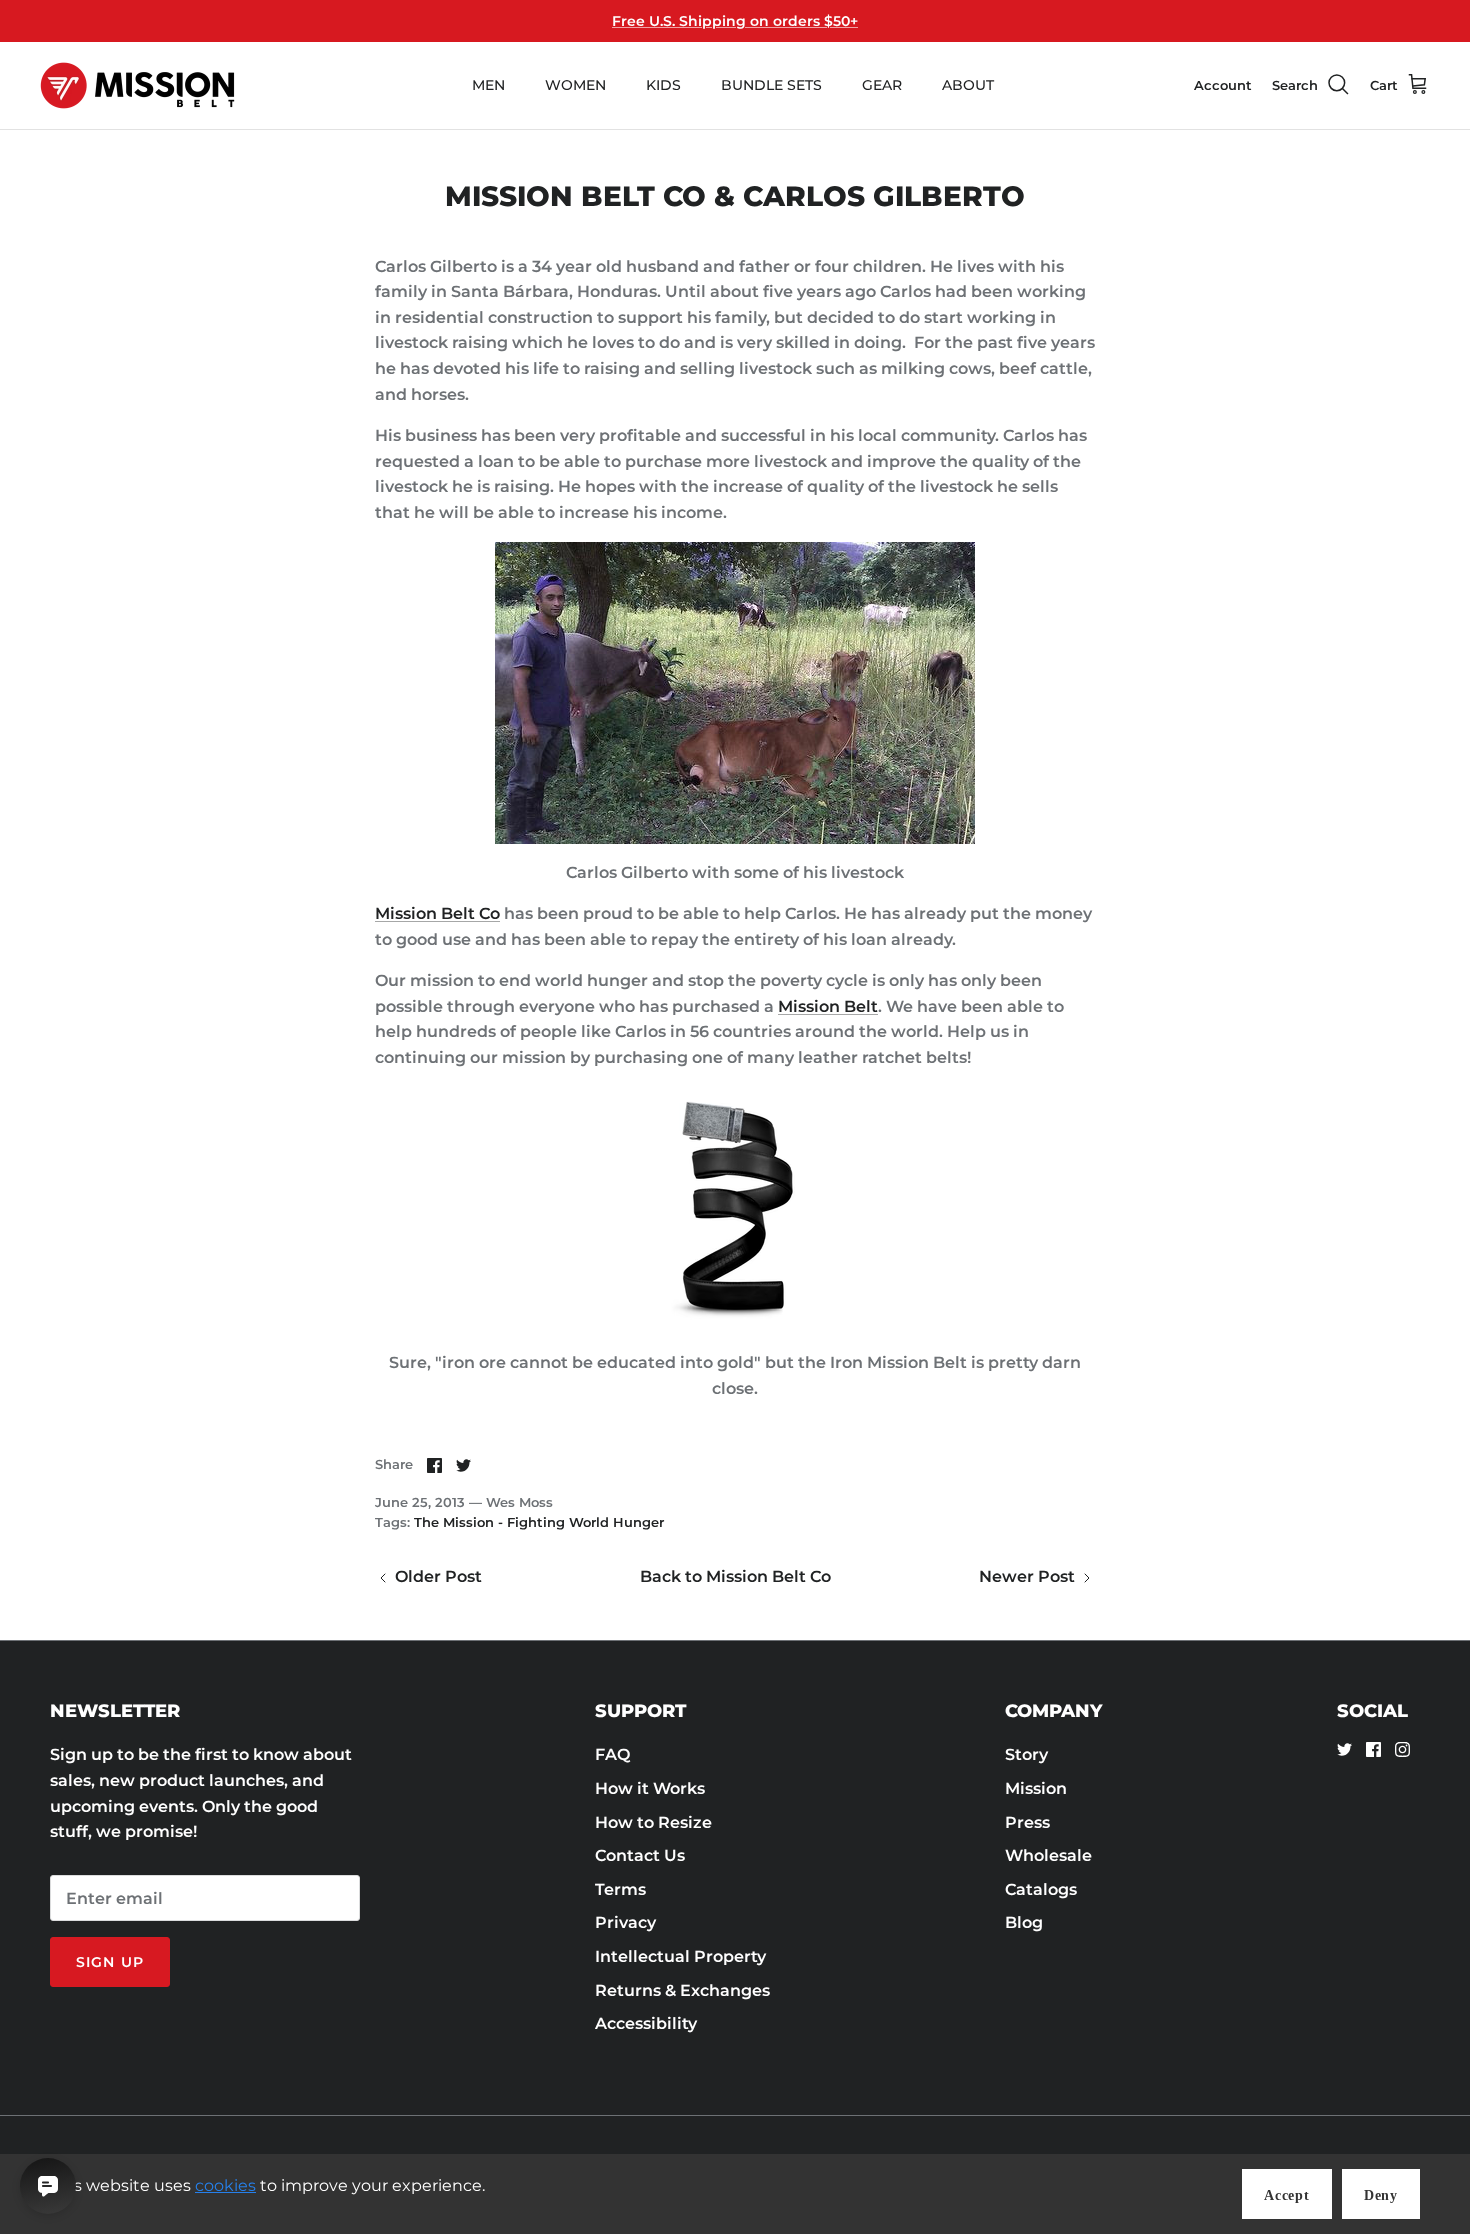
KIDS (663, 85)
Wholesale (1048, 1855)
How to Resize (653, 1822)
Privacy (625, 1922)
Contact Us (640, 1855)
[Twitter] (1344, 1749)
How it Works (650, 1788)
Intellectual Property (680, 1956)
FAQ (612, 1754)
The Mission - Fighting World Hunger (539, 1522)
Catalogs (1041, 1889)
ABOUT (968, 85)
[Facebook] (1373, 1749)
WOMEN (575, 85)
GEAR (882, 85)
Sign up (110, 1962)
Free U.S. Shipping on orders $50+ (735, 21)
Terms (620, 1889)
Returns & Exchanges (682, 1990)
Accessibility (646, 2023)
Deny (1381, 2195)
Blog (1024, 1922)
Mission (1036, 1788)
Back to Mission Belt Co (735, 1576)
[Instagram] (1402, 1749)
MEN (488, 85)
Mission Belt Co (437, 913)
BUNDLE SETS (771, 85)
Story (1026, 1754)
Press (1027, 1822)
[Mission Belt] (137, 85)
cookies (225, 2185)
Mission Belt (828, 1006)
